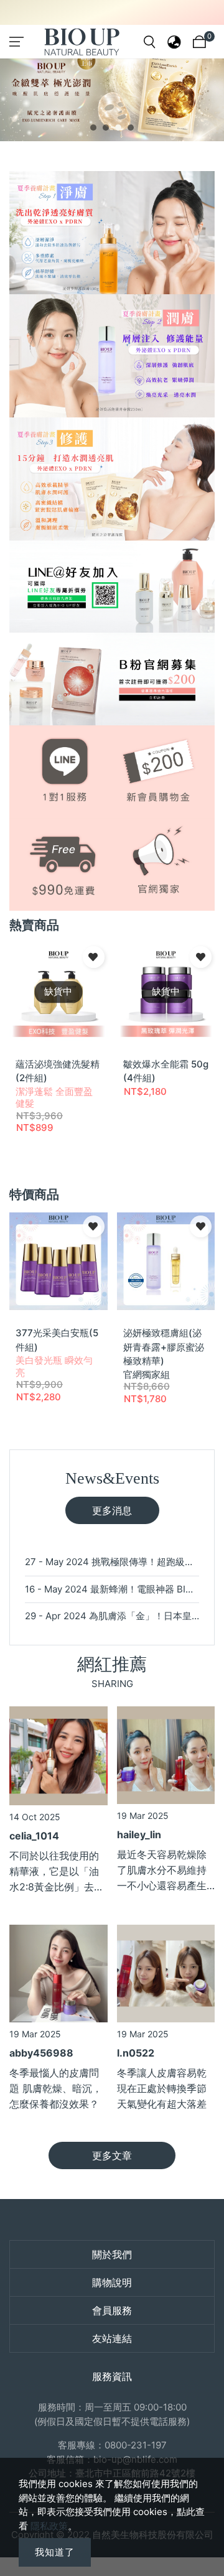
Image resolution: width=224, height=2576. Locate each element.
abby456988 (41, 2053)
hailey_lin (139, 1834)
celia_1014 (34, 1836)
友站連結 (112, 2338)
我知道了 (55, 2552)
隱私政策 (49, 2526)
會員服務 (112, 2310)
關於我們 (112, 2254)
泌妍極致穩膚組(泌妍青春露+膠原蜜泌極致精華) (164, 1347)
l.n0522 (136, 2053)
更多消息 (112, 1510)
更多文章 (112, 2155)
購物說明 (112, 2282)
